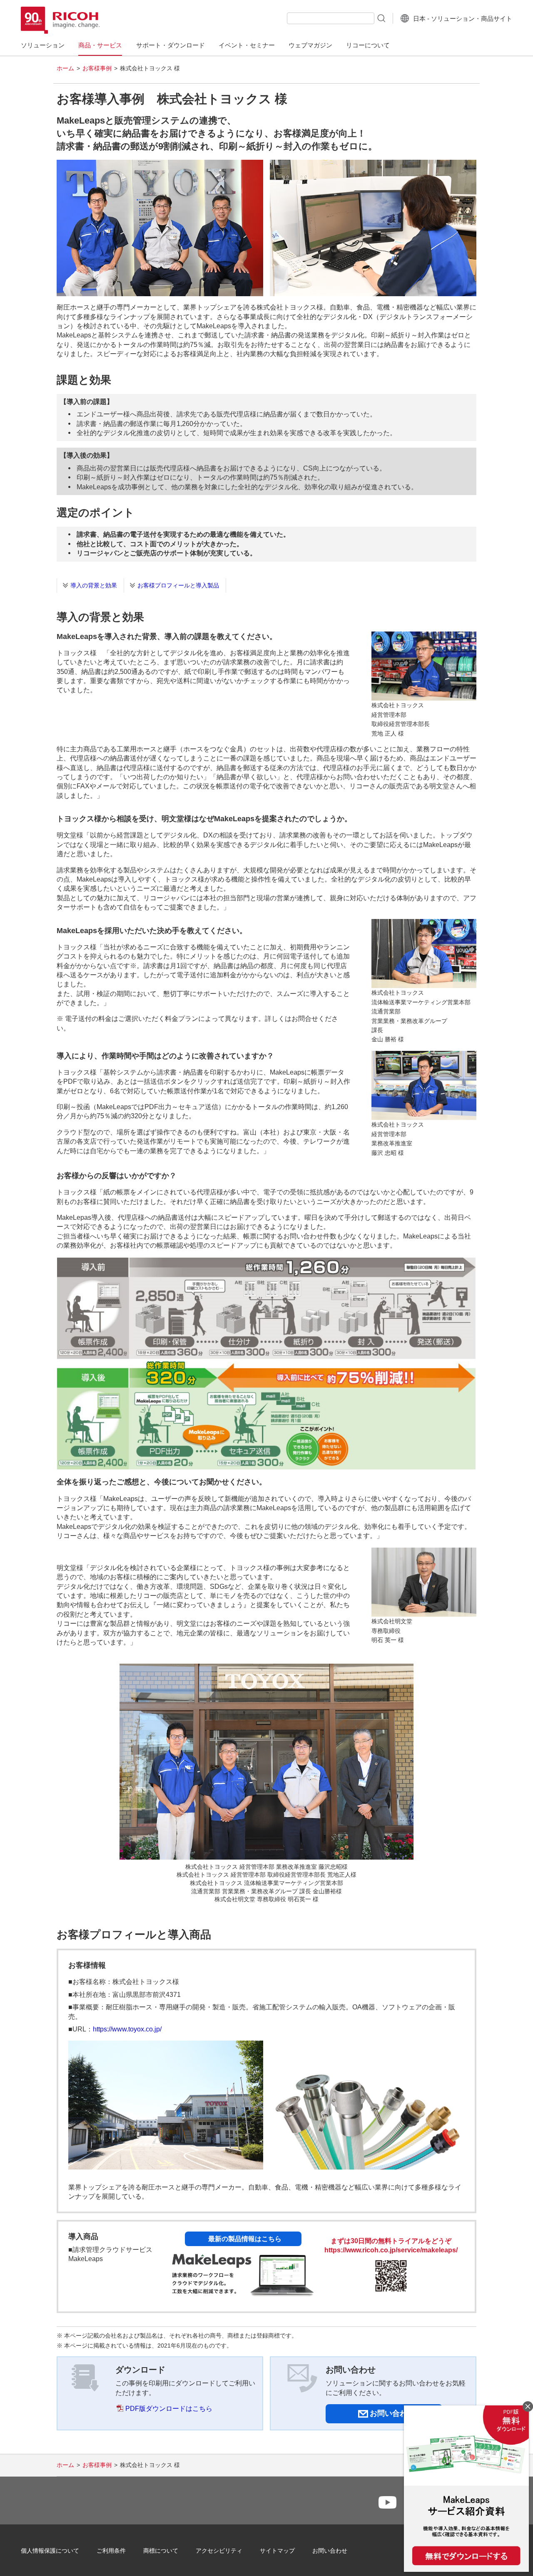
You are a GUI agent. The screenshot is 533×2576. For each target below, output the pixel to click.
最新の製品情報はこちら (245, 2239)
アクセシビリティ (219, 2551)
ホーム (65, 68)
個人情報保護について (50, 2551)
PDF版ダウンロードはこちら (169, 2409)
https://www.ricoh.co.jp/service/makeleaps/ (391, 2250)
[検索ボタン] (381, 18)
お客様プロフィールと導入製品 (178, 585)
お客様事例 (97, 68)
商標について (161, 2551)
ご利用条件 (111, 2551)
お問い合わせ (330, 2551)
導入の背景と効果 (94, 585)
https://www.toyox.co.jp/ (127, 2029)
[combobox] (331, 18)
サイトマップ (277, 2551)
